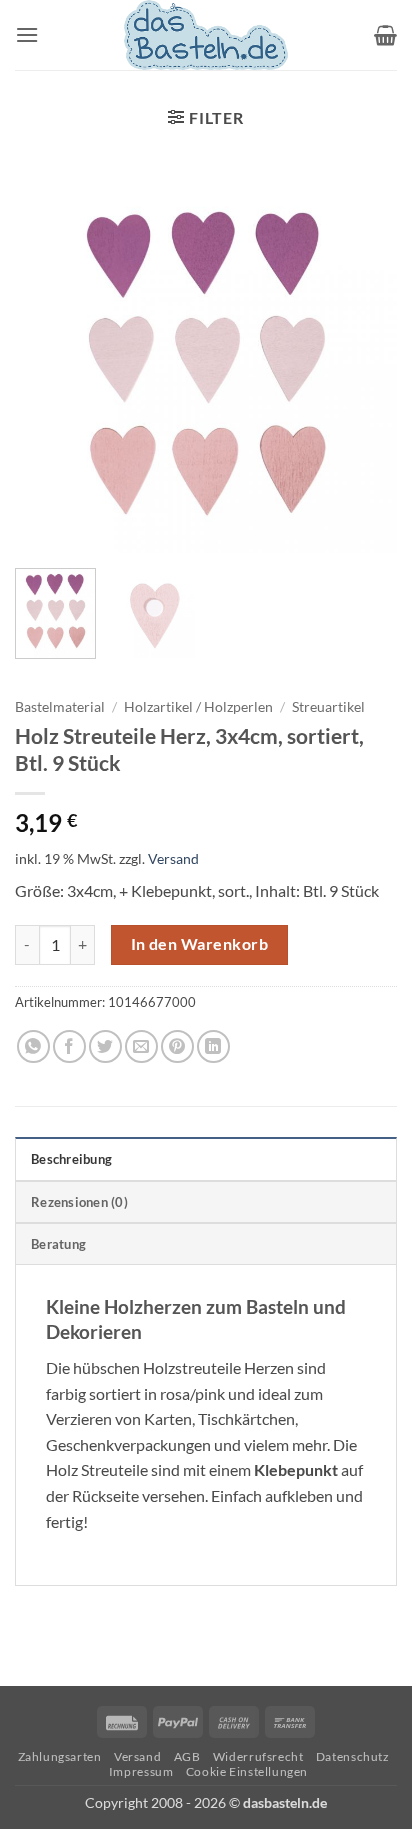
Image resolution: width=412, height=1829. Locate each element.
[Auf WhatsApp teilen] (33, 1046)
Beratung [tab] (58, 1244)
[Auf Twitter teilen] (105, 1046)
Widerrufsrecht (258, 1756)
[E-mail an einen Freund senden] (141, 1046)
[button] (27, 34)
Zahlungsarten (60, 1756)
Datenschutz (353, 1756)
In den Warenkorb (199, 944)
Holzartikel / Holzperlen (198, 707)
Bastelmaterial (60, 707)
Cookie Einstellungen (247, 1771)
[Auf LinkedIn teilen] (213, 1046)
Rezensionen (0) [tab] (79, 1202)
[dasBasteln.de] (206, 35)
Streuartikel (328, 707)
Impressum (141, 1771)
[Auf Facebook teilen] (69, 1046)
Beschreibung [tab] (71, 1159)
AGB (187, 1756)
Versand (173, 858)
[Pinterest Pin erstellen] (177, 1046)
